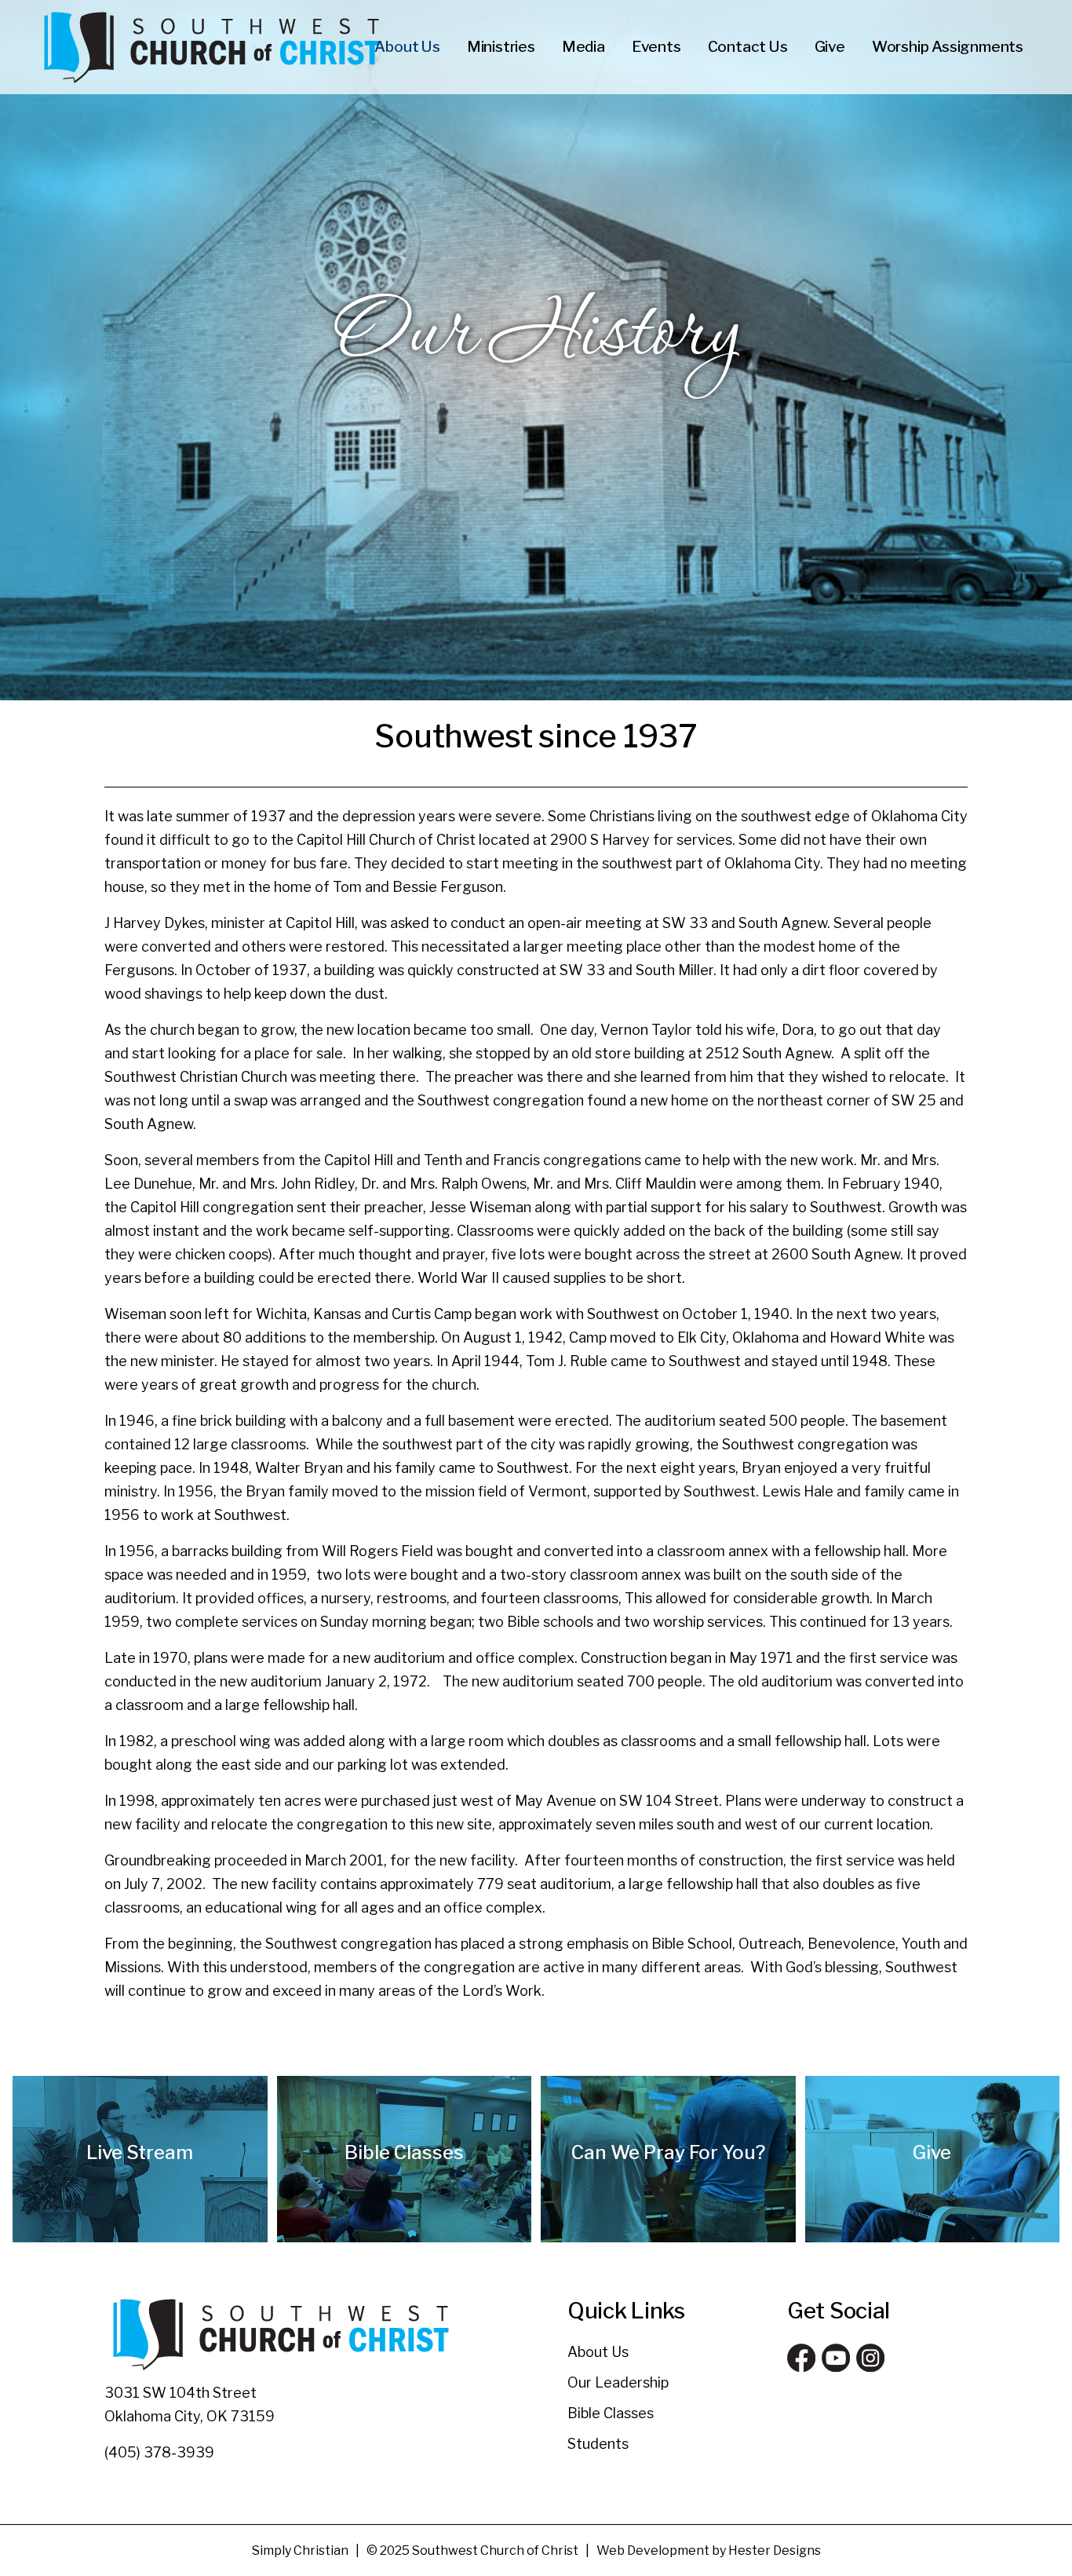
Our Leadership (618, 2382)
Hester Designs (775, 2550)
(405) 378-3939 (159, 2452)
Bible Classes (611, 2413)
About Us (598, 2352)
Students (598, 2444)
